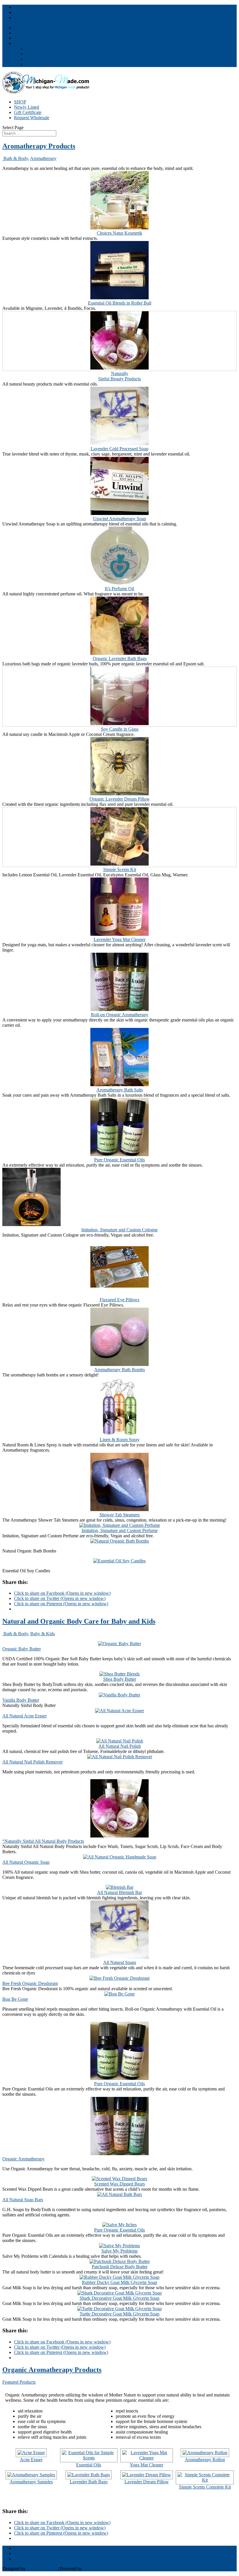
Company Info (27, 43)
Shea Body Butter (120, 1679)
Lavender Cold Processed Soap (119, 449)
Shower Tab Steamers (119, 1515)
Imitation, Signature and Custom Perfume (120, 1530)
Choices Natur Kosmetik (119, 233)
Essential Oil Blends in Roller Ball (120, 303)
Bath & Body (15, 158)
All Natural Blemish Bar (119, 1892)
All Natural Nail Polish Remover (32, 1762)
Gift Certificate (28, 112)
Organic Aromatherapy (23, 2159)
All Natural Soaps (120, 1962)
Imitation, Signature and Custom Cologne (119, 1230)
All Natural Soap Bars (23, 2200)
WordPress (93, 2569)
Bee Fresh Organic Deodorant (30, 1983)
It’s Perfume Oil (119, 589)
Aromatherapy (43, 158)
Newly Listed (27, 107)
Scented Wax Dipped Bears (119, 2184)
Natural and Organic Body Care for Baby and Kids (79, 1621)
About (31, 49)
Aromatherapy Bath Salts (120, 1090)
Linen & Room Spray (120, 1440)
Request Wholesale (32, 118)
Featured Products (19, 2382)
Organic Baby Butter (22, 1649)
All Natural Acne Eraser (24, 1716)
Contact (21, 38)
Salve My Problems (119, 2251)
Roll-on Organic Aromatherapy (120, 1015)
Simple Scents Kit (120, 869)
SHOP (20, 102)
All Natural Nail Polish (120, 1746)
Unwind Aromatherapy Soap (119, 519)
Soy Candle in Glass (120, 729)
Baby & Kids (43, 1634)
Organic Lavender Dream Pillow (120, 799)
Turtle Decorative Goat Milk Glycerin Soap (119, 2314)
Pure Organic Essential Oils (119, 1160)
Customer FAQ (40, 54)
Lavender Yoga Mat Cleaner (119, 939)
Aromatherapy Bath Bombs (119, 1370)
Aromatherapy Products (39, 146)
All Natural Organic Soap (26, 1862)
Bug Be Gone (15, 1999)
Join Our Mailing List (34, 33)
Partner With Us (29, 28)
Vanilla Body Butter (21, 1700)
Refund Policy (39, 64)
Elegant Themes (42, 2569)
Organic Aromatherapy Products (52, 2370)
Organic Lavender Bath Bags (120, 658)
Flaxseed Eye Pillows (119, 1300)
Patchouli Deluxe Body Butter (120, 2267)
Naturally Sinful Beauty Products (119, 376)
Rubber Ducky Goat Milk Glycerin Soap (119, 2282)
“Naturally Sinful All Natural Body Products (43, 1841)
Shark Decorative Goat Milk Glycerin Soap (119, 2298)
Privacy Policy (39, 59)
